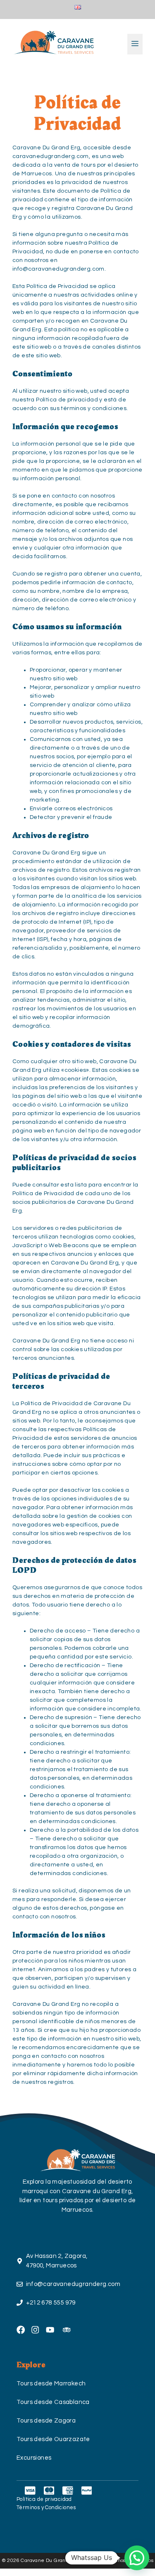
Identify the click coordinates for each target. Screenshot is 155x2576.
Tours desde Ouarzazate (53, 2439)
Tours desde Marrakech (51, 2384)
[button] (137, 2558)
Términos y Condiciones (46, 2508)
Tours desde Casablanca (53, 2402)
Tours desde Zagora (46, 2421)
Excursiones (34, 2458)
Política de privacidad (44, 2499)
